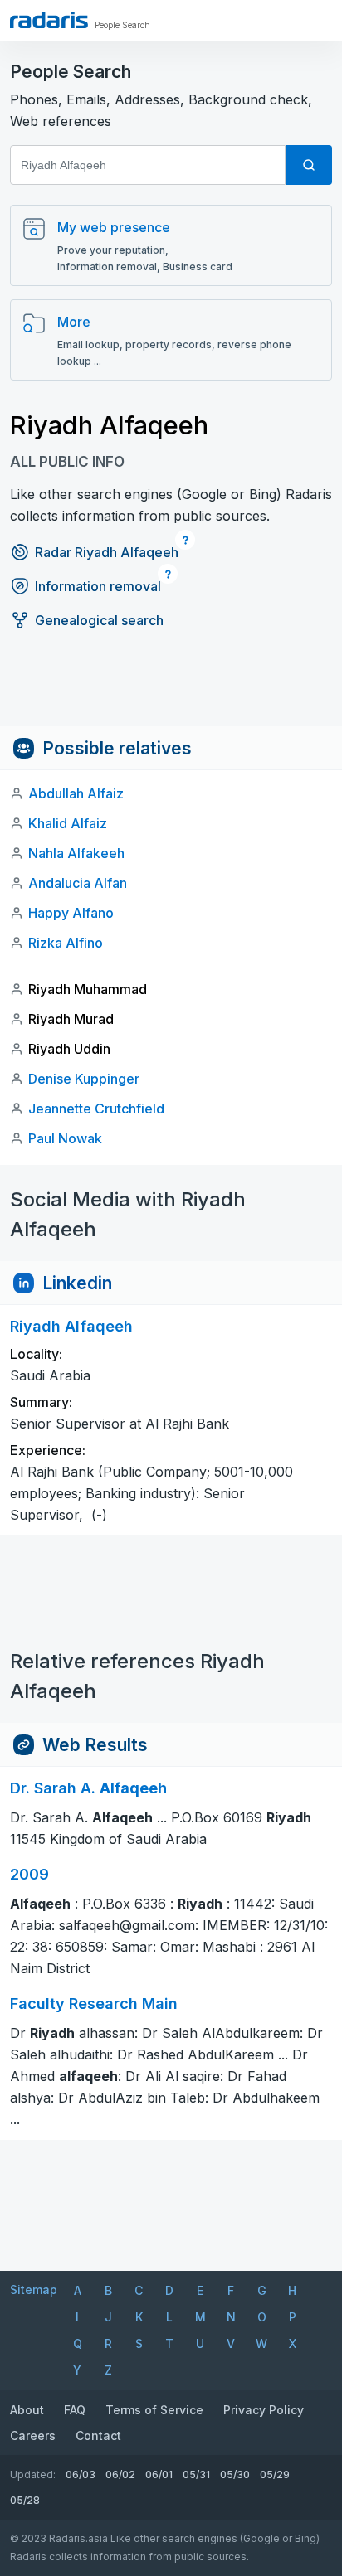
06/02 (120, 2474)
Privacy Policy (264, 2410)
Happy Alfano (71, 913)
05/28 (25, 2500)
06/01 (159, 2474)
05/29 (275, 2474)
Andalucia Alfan (78, 883)
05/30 (235, 2474)
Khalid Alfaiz (68, 823)
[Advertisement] (171, 689)
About (27, 2410)
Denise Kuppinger (84, 1079)
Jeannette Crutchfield (96, 1109)
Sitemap (34, 2290)
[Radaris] (49, 20)
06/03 (81, 2474)
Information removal (98, 586)
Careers (33, 2435)
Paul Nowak (65, 1138)
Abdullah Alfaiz (76, 793)
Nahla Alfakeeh (76, 853)
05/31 (196, 2474)
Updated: (33, 2474)
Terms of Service (154, 2410)
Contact (98, 2435)
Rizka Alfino (66, 943)
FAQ (75, 2410)
